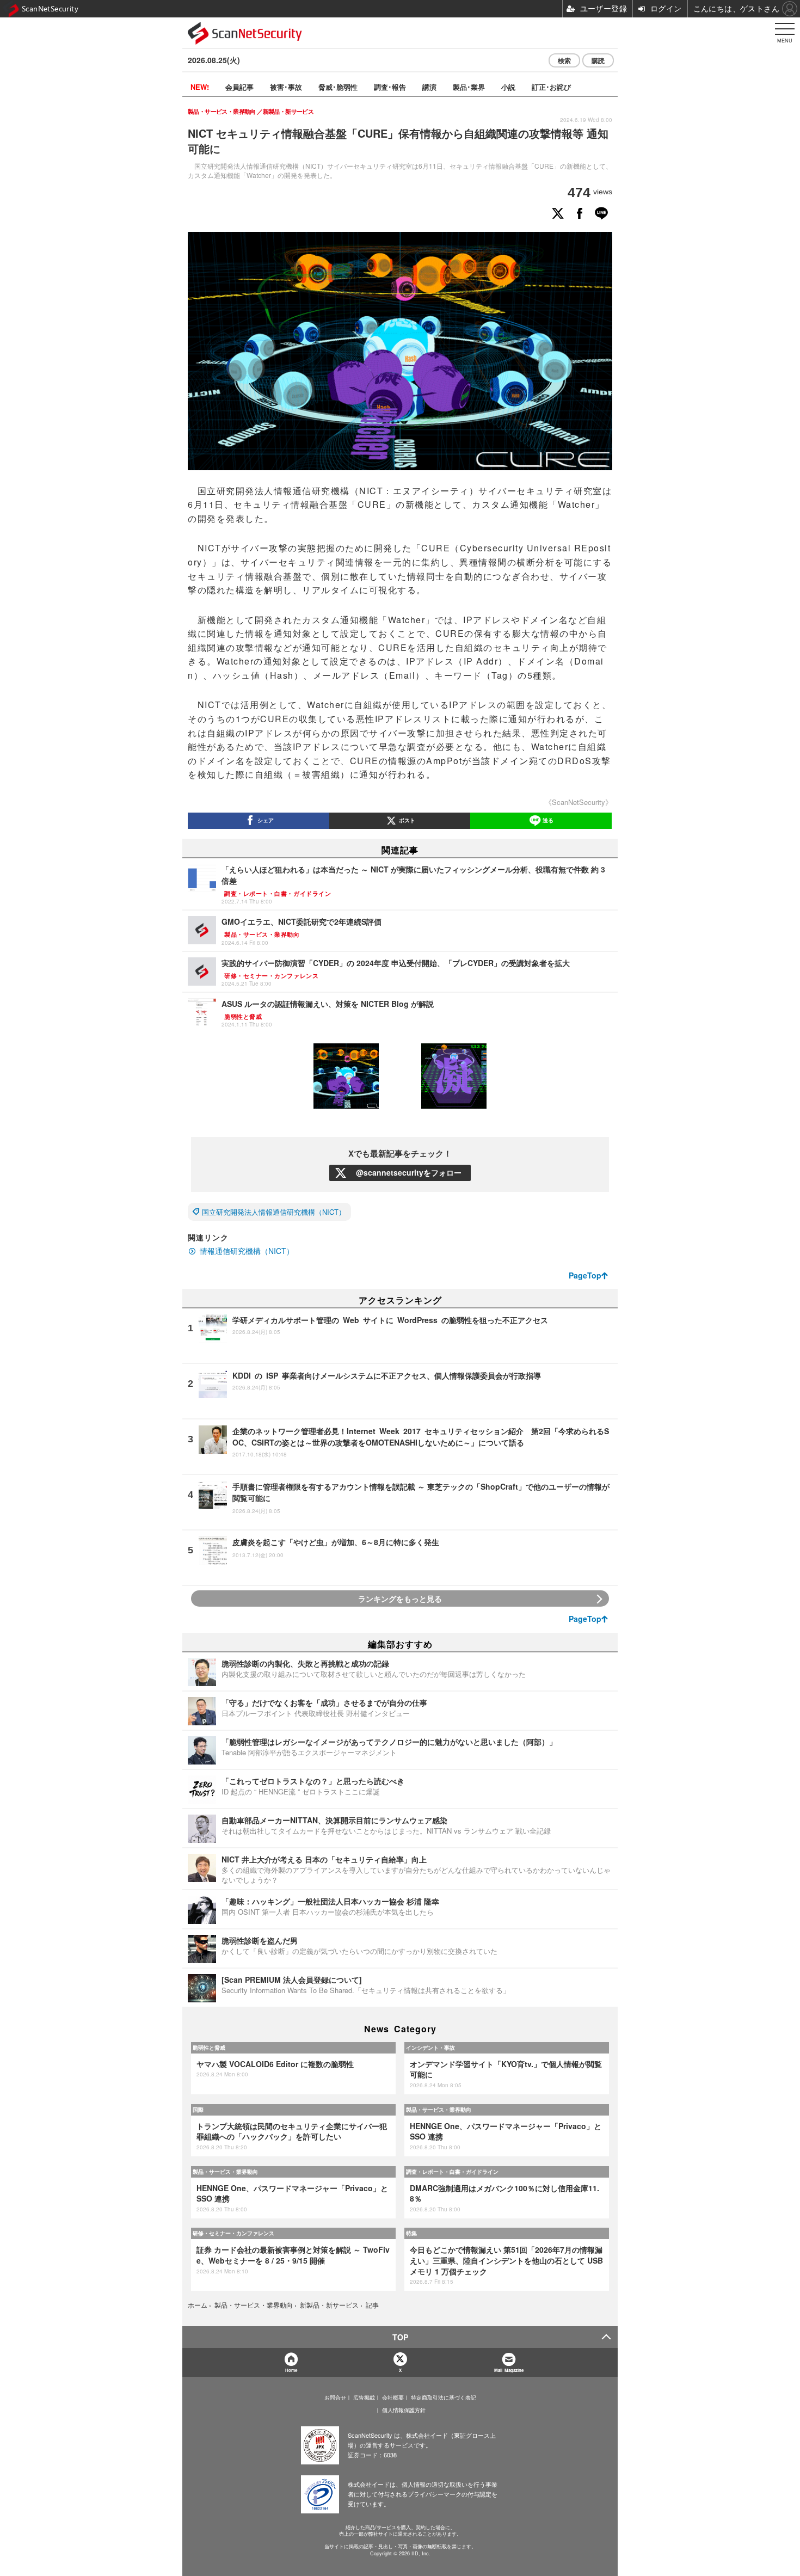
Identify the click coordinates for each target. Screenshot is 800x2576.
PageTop (585, 1275)
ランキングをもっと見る (400, 1599)
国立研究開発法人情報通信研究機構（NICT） (274, 1212)
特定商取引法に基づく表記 (444, 2397)
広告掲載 (364, 2397)
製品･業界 (469, 87)
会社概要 (393, 2397)
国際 (198, 2110)
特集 (411, 2233)
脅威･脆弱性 (338, 87)
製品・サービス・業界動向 (439, 2110)
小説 (508, 87)
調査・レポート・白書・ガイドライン (452, 2172)
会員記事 (239, 87)
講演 (429, 87)
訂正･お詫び (551, 87)
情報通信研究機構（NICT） (247, 1251)
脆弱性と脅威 (209, 2048)
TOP (400, 2337)
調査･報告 (390, 87)
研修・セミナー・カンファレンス (233, 2233)
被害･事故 (286, 87)
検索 (564, 60)
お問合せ (335, 2397)
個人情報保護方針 (404, 2410)
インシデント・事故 (430, 2048)
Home (291, 2370)
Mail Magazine (509, 2370)
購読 (598, 60)
